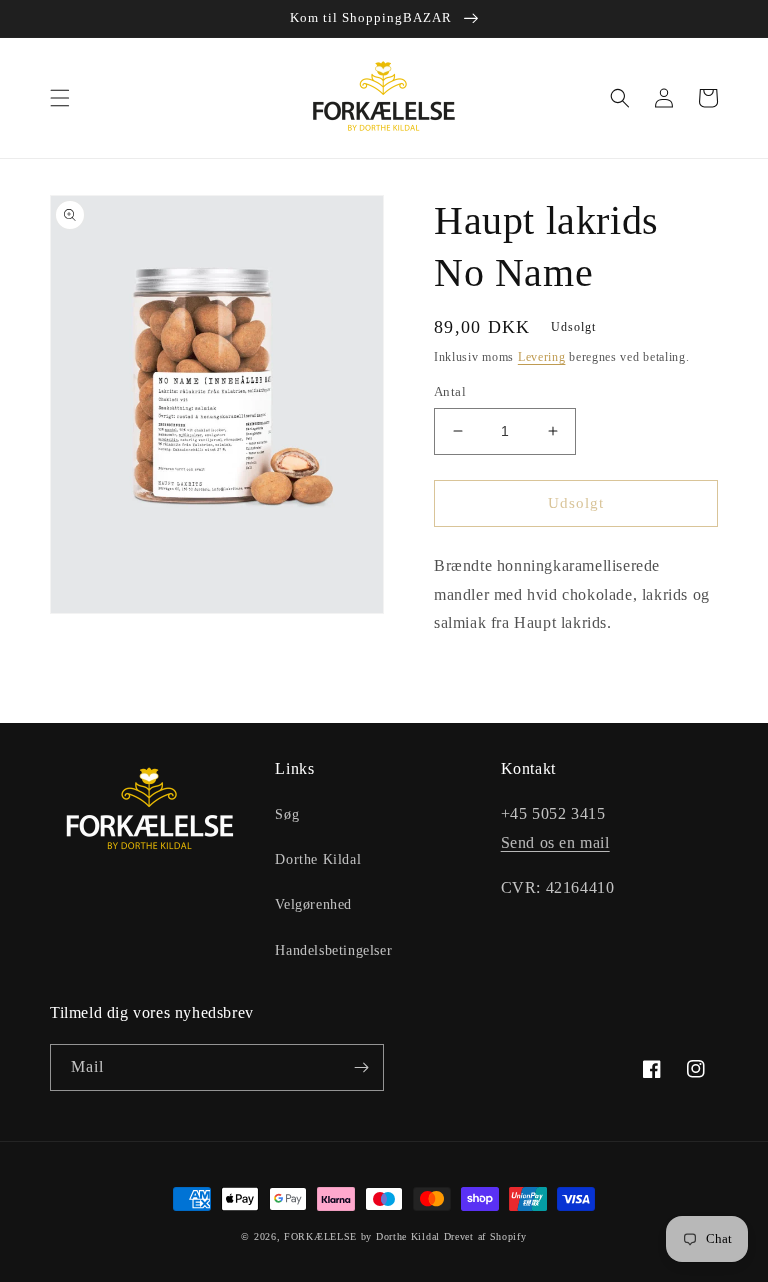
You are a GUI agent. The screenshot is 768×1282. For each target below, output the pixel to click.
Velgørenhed (313, 904)
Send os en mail (555, 842)
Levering (542, 357)
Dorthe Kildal (318, 859)
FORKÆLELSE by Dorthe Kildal (362, 1236)
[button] (60, 98)
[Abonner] (361, 1067)
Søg (287, 814)
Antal (450, 391)
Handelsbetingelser (333, 950)
